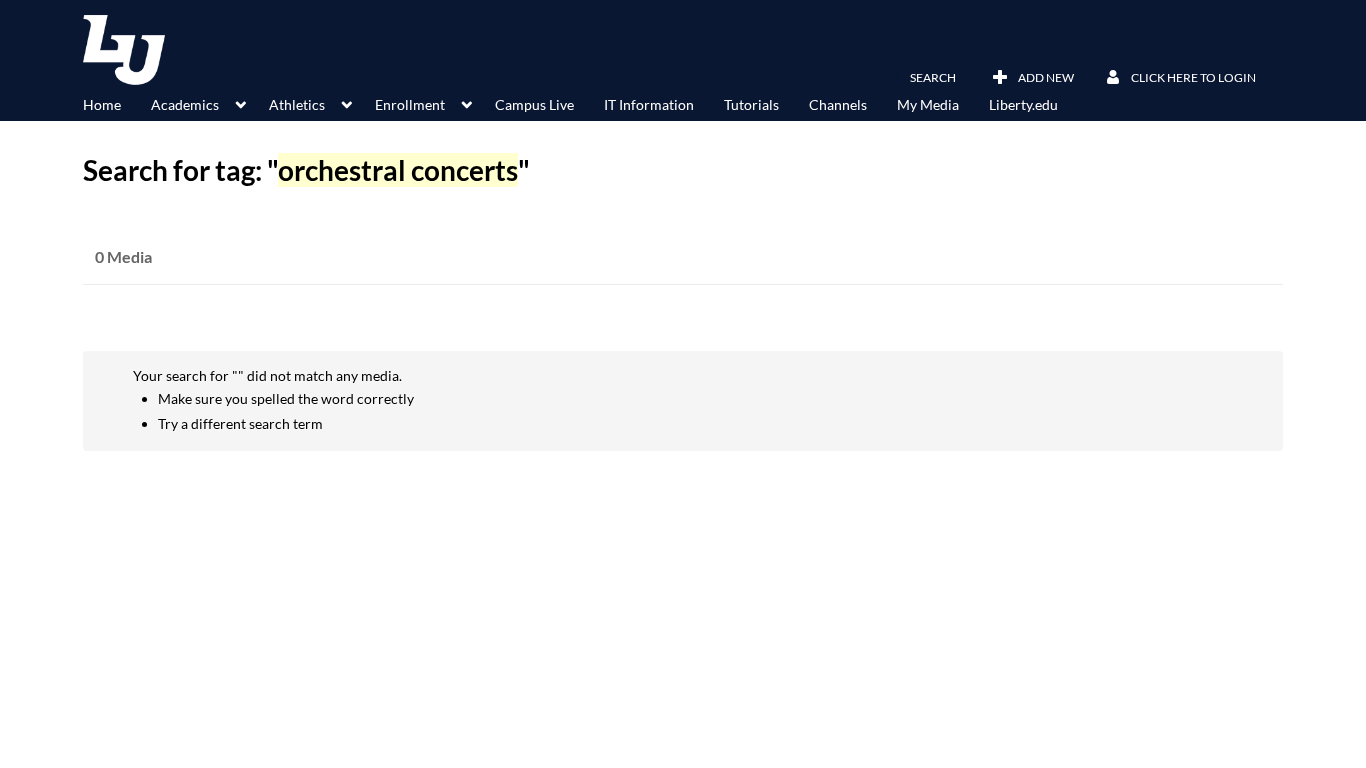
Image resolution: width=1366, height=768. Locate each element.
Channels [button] (838, 104)
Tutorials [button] (751, 104)
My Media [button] (928, 104)
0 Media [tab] (123, 256)
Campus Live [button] (534, 104)
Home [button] (102, 104)
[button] (921, 78)
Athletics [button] (297, 104)
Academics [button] (185, 104)
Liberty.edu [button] (1023, 104)
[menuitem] (117, 103)
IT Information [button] (649, 104)
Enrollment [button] (410, 104)
